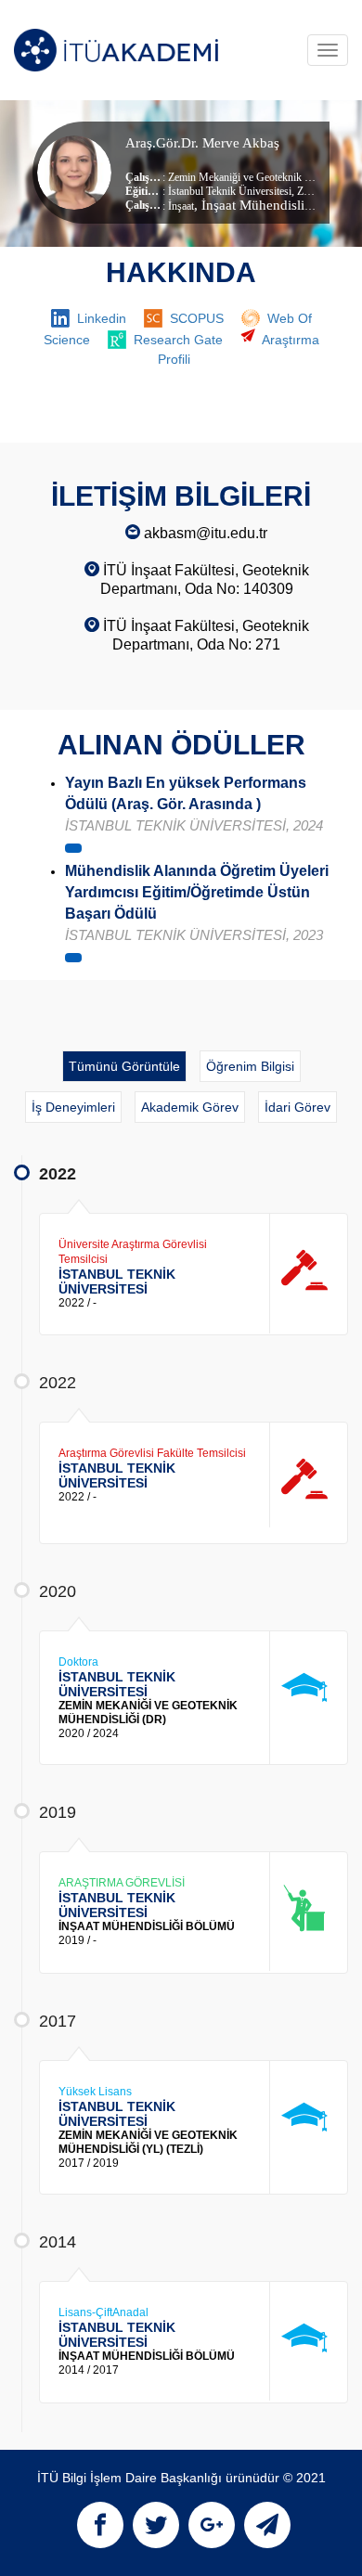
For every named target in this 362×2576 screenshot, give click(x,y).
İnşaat (181, 206)
